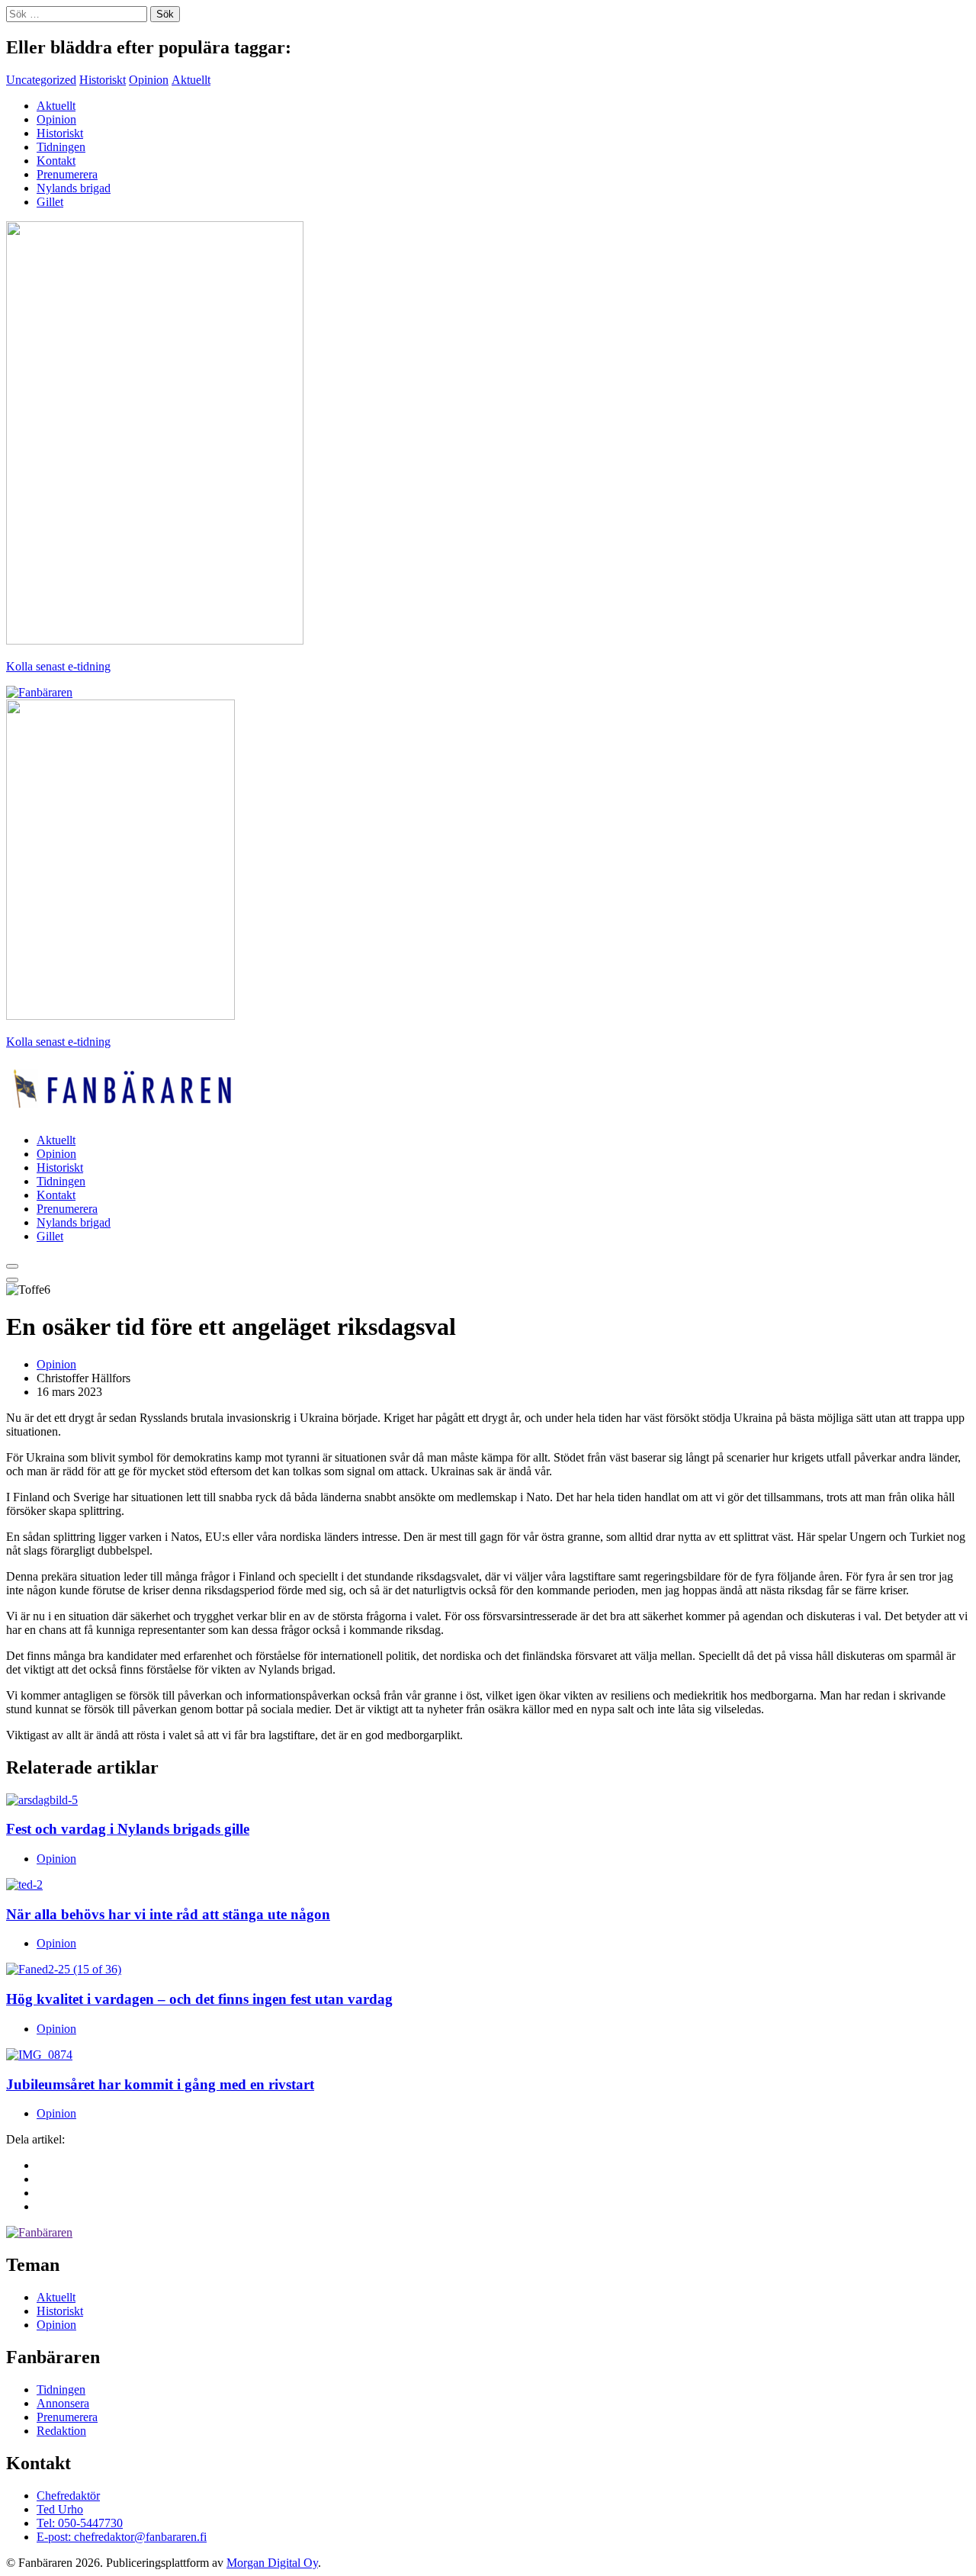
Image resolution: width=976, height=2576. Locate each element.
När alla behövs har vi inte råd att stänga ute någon (168, 1914)
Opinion (149, 80)
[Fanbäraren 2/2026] (155, 640)
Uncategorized (41, 80)
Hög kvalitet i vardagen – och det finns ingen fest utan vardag (199, 1999)
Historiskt (103, 80)
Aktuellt (191, 80)
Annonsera (63, 2403)
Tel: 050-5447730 (80, 2523)
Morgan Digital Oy (272, 2563)
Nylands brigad (74, 188)
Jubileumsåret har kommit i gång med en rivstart (160, 2084)
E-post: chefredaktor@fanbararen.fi (122, 2537)
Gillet (50, 202)
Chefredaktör (68, 2496)
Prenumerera (67, 174)
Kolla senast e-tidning (58, 666)
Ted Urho (60, 2509)
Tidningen (61, 147)
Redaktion (61, 2431)
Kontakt (56, 161)
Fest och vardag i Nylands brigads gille (128, 1829)
